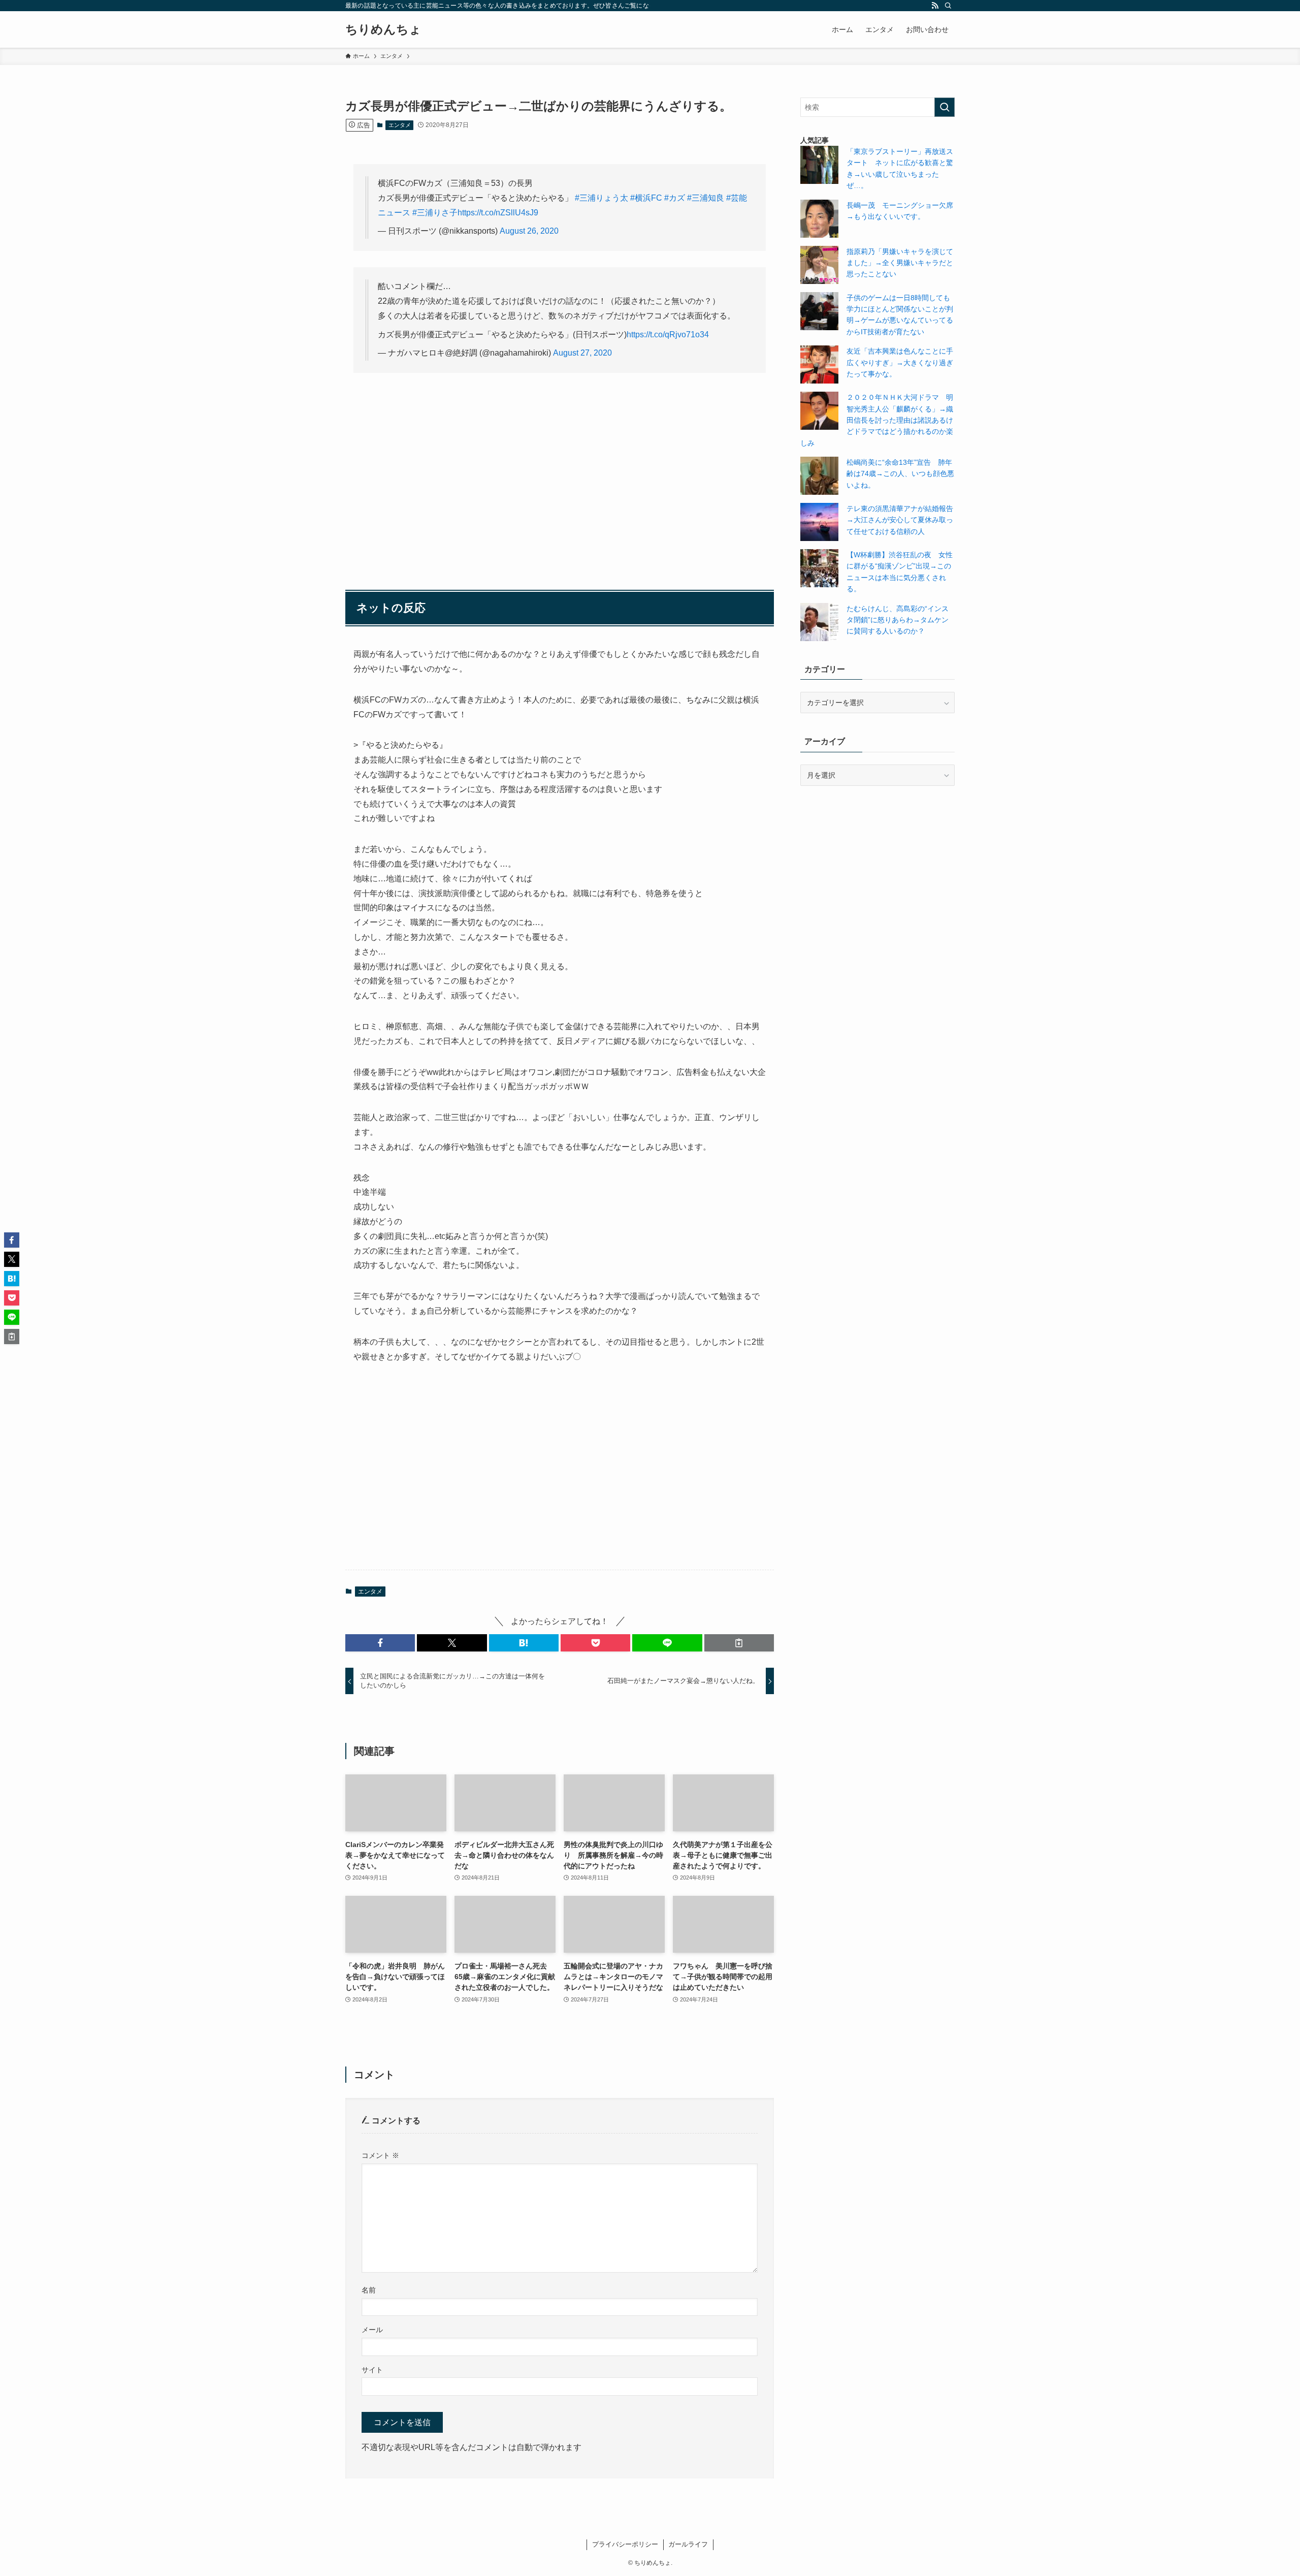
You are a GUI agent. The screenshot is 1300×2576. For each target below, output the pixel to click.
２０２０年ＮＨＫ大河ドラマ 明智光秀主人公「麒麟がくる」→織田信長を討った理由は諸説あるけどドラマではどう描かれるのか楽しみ (877, 420)
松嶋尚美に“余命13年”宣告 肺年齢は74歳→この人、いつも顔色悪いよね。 (900, 474)
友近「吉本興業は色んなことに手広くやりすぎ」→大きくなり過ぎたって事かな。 (900, 362)
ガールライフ (688, 2544)
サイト (372, 2370)
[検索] (948, 6)
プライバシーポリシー (625, 2544)
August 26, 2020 (529, 231)
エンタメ (400, 125)
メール (372, 2330)
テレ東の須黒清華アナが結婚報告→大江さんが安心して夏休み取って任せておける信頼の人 (900, 520)
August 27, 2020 (582, 353)
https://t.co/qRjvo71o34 (668, 335)
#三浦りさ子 (435, 213)
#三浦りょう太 (602, 198)
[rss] (935, 6)
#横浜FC (646, 198)
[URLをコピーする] (739, 1643)
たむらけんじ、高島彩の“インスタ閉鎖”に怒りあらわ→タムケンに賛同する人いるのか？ (898, 620)
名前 (369, 2290)
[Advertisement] (560, 460)
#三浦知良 (706, 198)
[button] (380, 1643)
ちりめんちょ (383, 29)
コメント (380, 2155)
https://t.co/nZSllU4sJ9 (498, 213)
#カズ (675, 198)
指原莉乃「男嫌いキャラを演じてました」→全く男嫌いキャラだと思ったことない (900, 263)
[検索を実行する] (945, 107)
